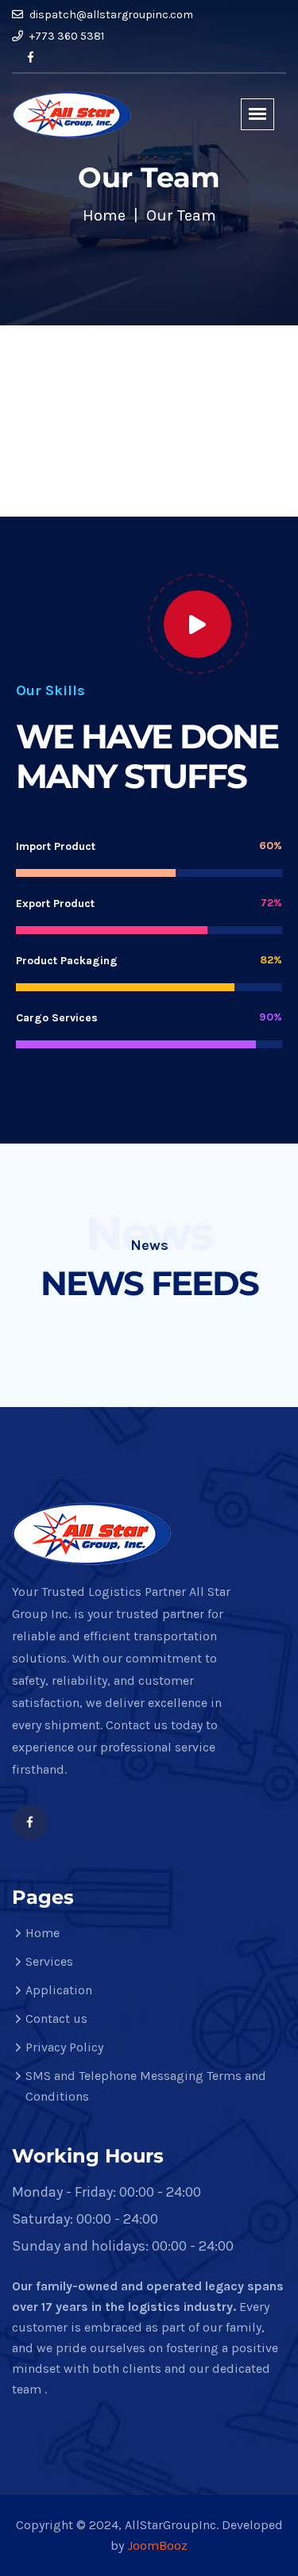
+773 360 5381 (66, 36)
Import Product (56, 846)
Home (104, 215)
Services (49, 1961)
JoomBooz (157, 2545)
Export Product (55, 904)
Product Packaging (67, 961)
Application (59, 1990)
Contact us (56, 2019)
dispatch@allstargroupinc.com (110, 15)
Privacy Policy (64, 2047)
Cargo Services (57, 1018)
